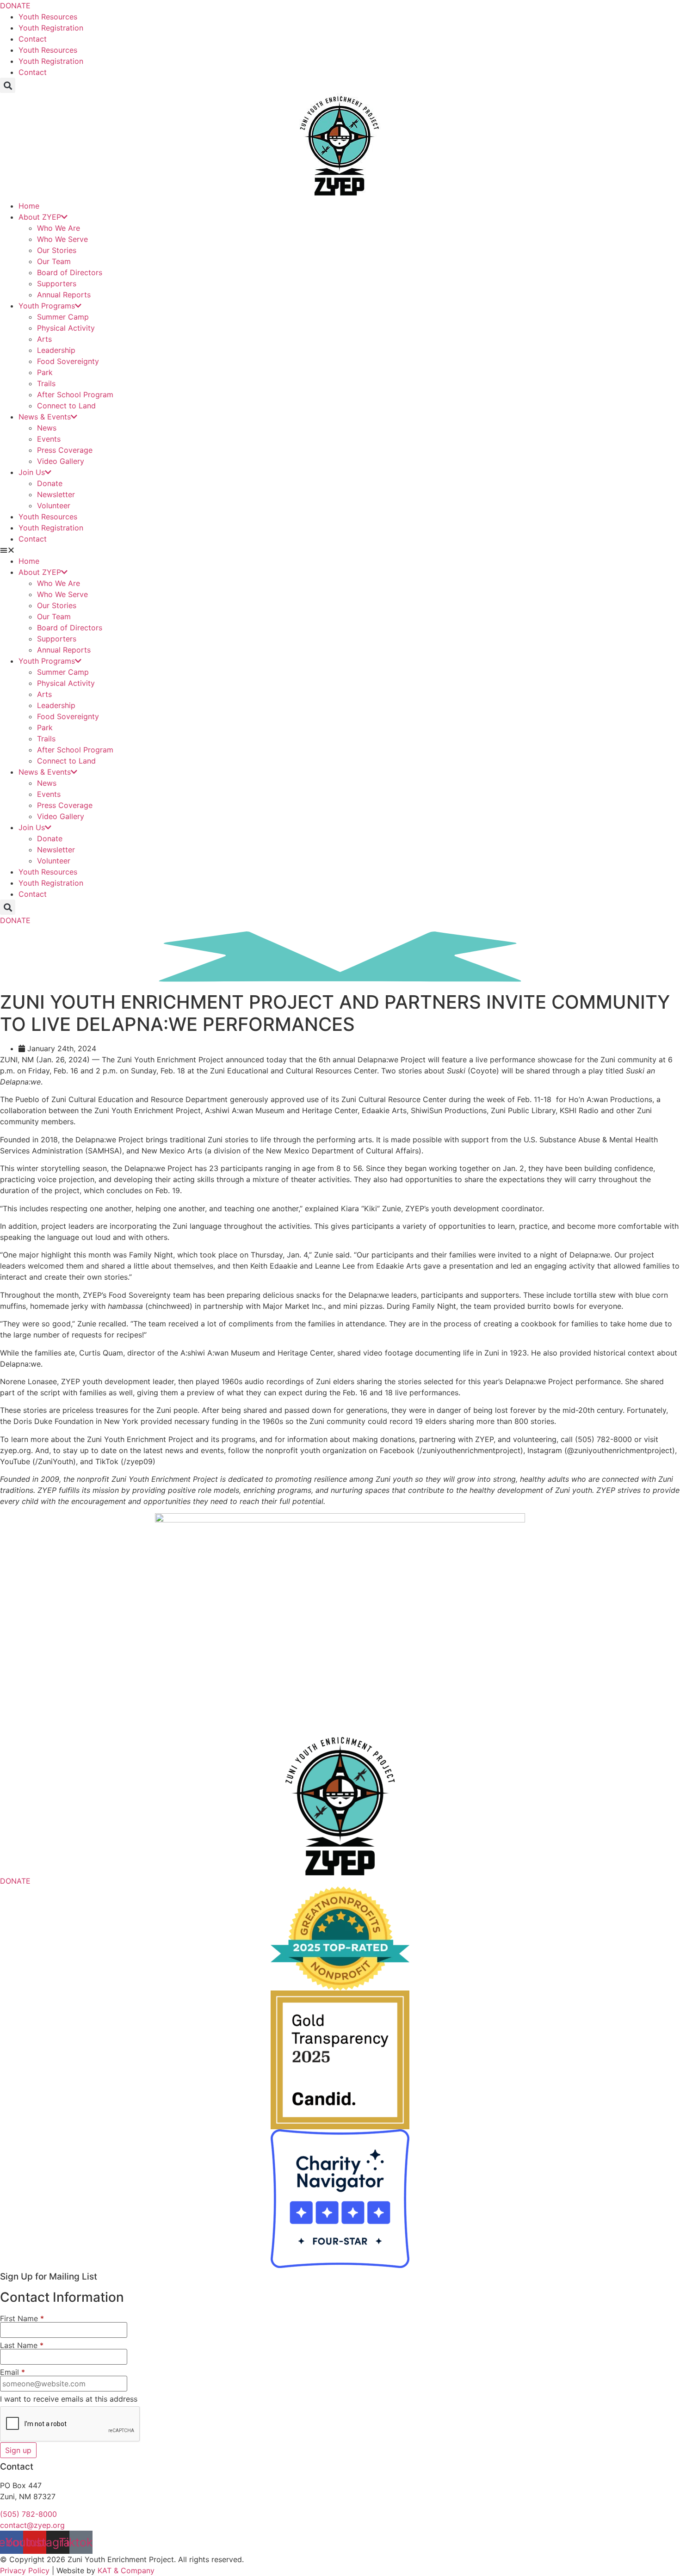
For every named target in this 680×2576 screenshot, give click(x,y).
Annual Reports (64, 295)
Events (49, 439)
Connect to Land (66, 406)
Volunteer (54, 505)
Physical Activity (66, 328)
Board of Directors (70, 272)
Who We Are (59, 228)
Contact (33, 39)
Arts (44, 339)
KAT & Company (126, 2570)
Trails (46, 383)
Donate (50, 483)
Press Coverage (65, 450)
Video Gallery (61, 461)
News (47, 428)
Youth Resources (48, 17)
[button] (8, 85)
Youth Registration (51, 28)
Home (29, 206)
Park (45, 372)
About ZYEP (40, 217)
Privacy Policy (25, 2570)
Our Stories (57, 250)
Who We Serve (62, 239)
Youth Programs (47, 306)
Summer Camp (63, 317)
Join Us (32, 472)
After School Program (75, 394)
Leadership (56, 350)
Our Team (54, 261)
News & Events (45, 417)
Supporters (57, 283)
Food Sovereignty (68, 361)
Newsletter (56, 494)
